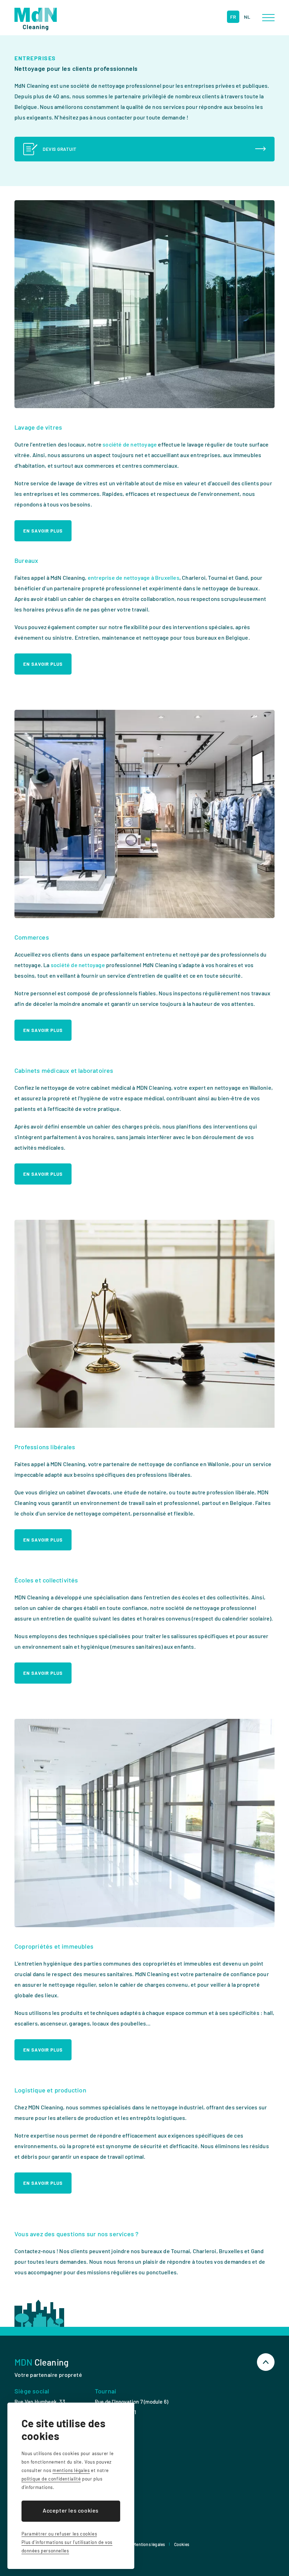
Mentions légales (149, 2544)
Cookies (182, 2544)
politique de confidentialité (51, 2479)
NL (247, 17)
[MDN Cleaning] (36, 19)
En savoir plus (43, 531)
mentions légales (71, 2470)
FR (233, 17)
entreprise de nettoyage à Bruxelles (134, 577)
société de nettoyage (130, 444)
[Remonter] (266, 2362)
